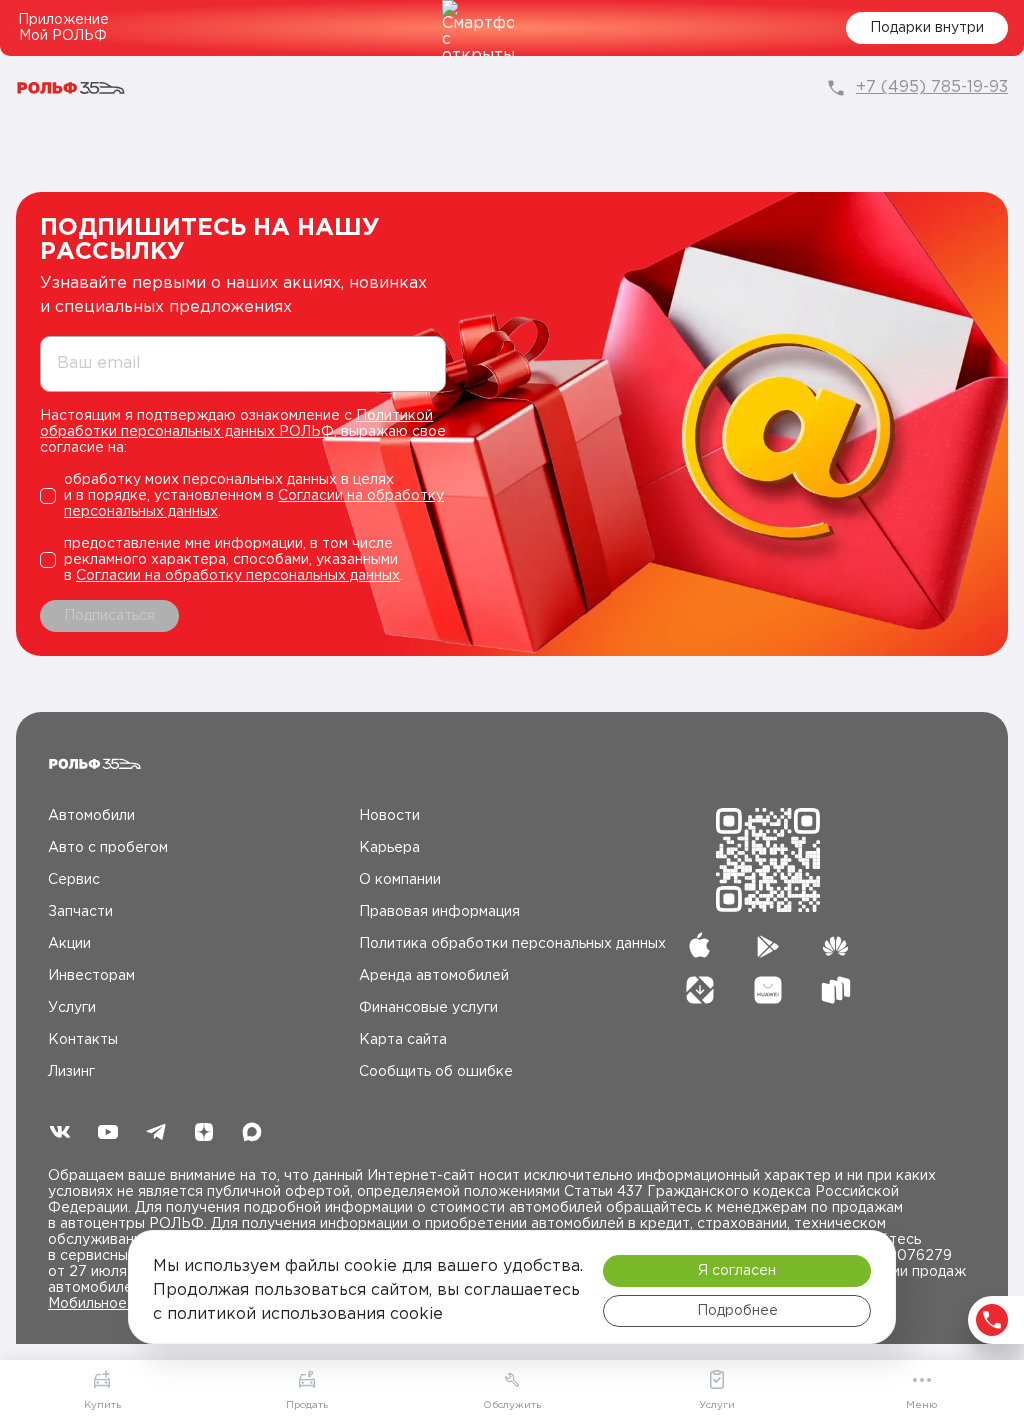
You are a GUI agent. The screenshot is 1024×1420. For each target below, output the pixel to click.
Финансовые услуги (428, 1008)
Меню (921, 1405)
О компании (400, 880)
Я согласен (737, 1271)
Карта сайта (403, 1040)
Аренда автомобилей (434, 976)
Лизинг (71, 1072)
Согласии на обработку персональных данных (238, 576)
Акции (69, 944)
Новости (389, 816)
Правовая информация (439, 912)
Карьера (389, 848)
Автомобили (91, 816)
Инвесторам (91, 976)
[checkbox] (243, 496)
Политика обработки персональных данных (512, 944)
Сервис (74, 880)
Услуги (72, 1008)
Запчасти (80, 912)
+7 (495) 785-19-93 (932, 87)
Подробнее (737, 1311)
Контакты (83, 1040)
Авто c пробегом (108, 848)
